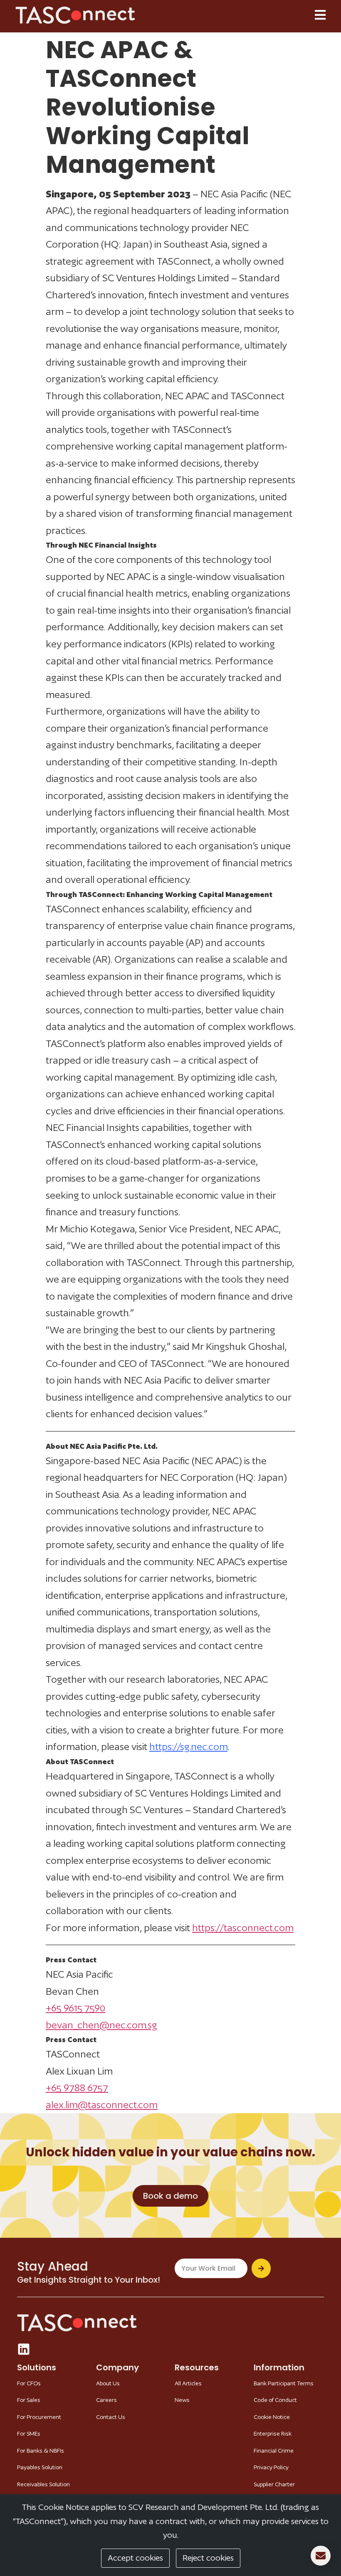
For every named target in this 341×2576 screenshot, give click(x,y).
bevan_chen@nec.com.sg (101, 2025)
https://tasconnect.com (243, 1928)
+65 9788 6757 (77, 2088)
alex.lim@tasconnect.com (102, 2105)
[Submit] (261, 2268)
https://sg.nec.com (188, 1746)
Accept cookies (135, 2558)
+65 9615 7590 (75, 2008)
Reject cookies (208, 2558)
